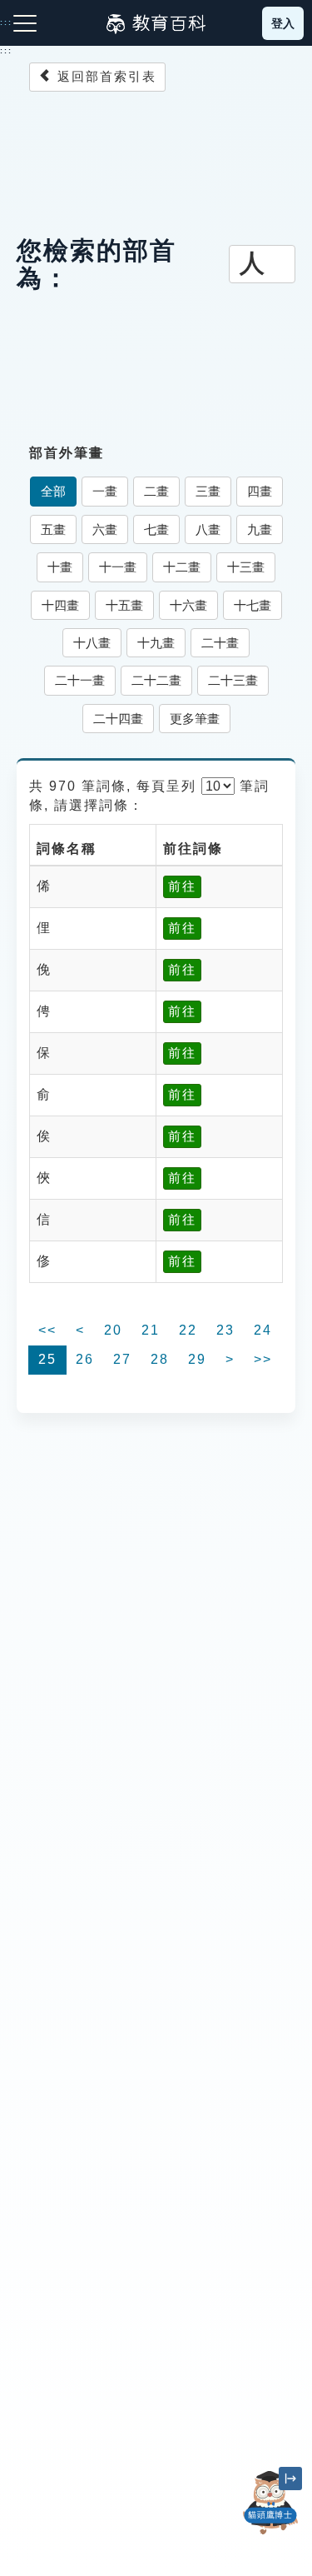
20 (113, 1330)
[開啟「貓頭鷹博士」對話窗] (270, 2503)
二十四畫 (118, 719)
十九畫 (156, 643)
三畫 (208, 491)
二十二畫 (156, 680)
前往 (182, 886)
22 (188, 1330)
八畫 (208, 529)
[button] (270, 2534)
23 (225, 1330)
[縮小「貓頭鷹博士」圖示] (290, 2479)
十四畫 (60, 605)
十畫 (60, 567)
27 (122, 1359)
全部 (53, 491)
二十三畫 (233, 680)
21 (151, 1330)
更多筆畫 (195, 719)
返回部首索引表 (104, 76)
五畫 (53, 529)
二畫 (156, 491)
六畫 (105, 529)
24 (263, 1330)
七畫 (156, 529)
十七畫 (253, 605)
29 (197, 1359)
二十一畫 (80, 680)
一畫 (105, 491)
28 (160, 1359)
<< (47, 1330)
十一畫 (118, 567)
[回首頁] (156, 23)
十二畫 (182, 567)
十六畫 (188, 605)
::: (6, 51)
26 (85, 1359)
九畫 (260, 529)
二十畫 (220, 643)
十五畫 (124, 605)
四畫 (260, 491)
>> (263, 1359)
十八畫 (92, 643)
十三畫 (246, 567)
